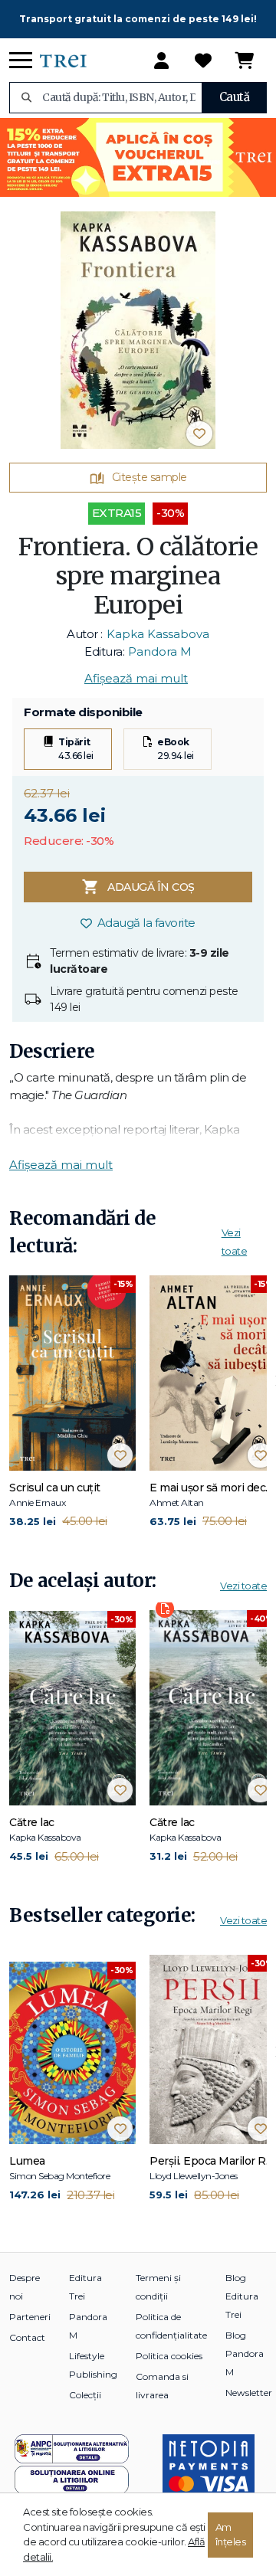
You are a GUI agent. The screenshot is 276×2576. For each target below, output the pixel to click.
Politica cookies (169, 2356)
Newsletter (249, 2393)
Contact (27, 2337)
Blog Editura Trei (242, 2296)
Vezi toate (243, 1586)
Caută (235, 97)
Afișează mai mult (136, 678)
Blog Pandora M (245, 2353)
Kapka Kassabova (158, 634)
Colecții (85, 2395)
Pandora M (160, 651)
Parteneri (30, 2317)
